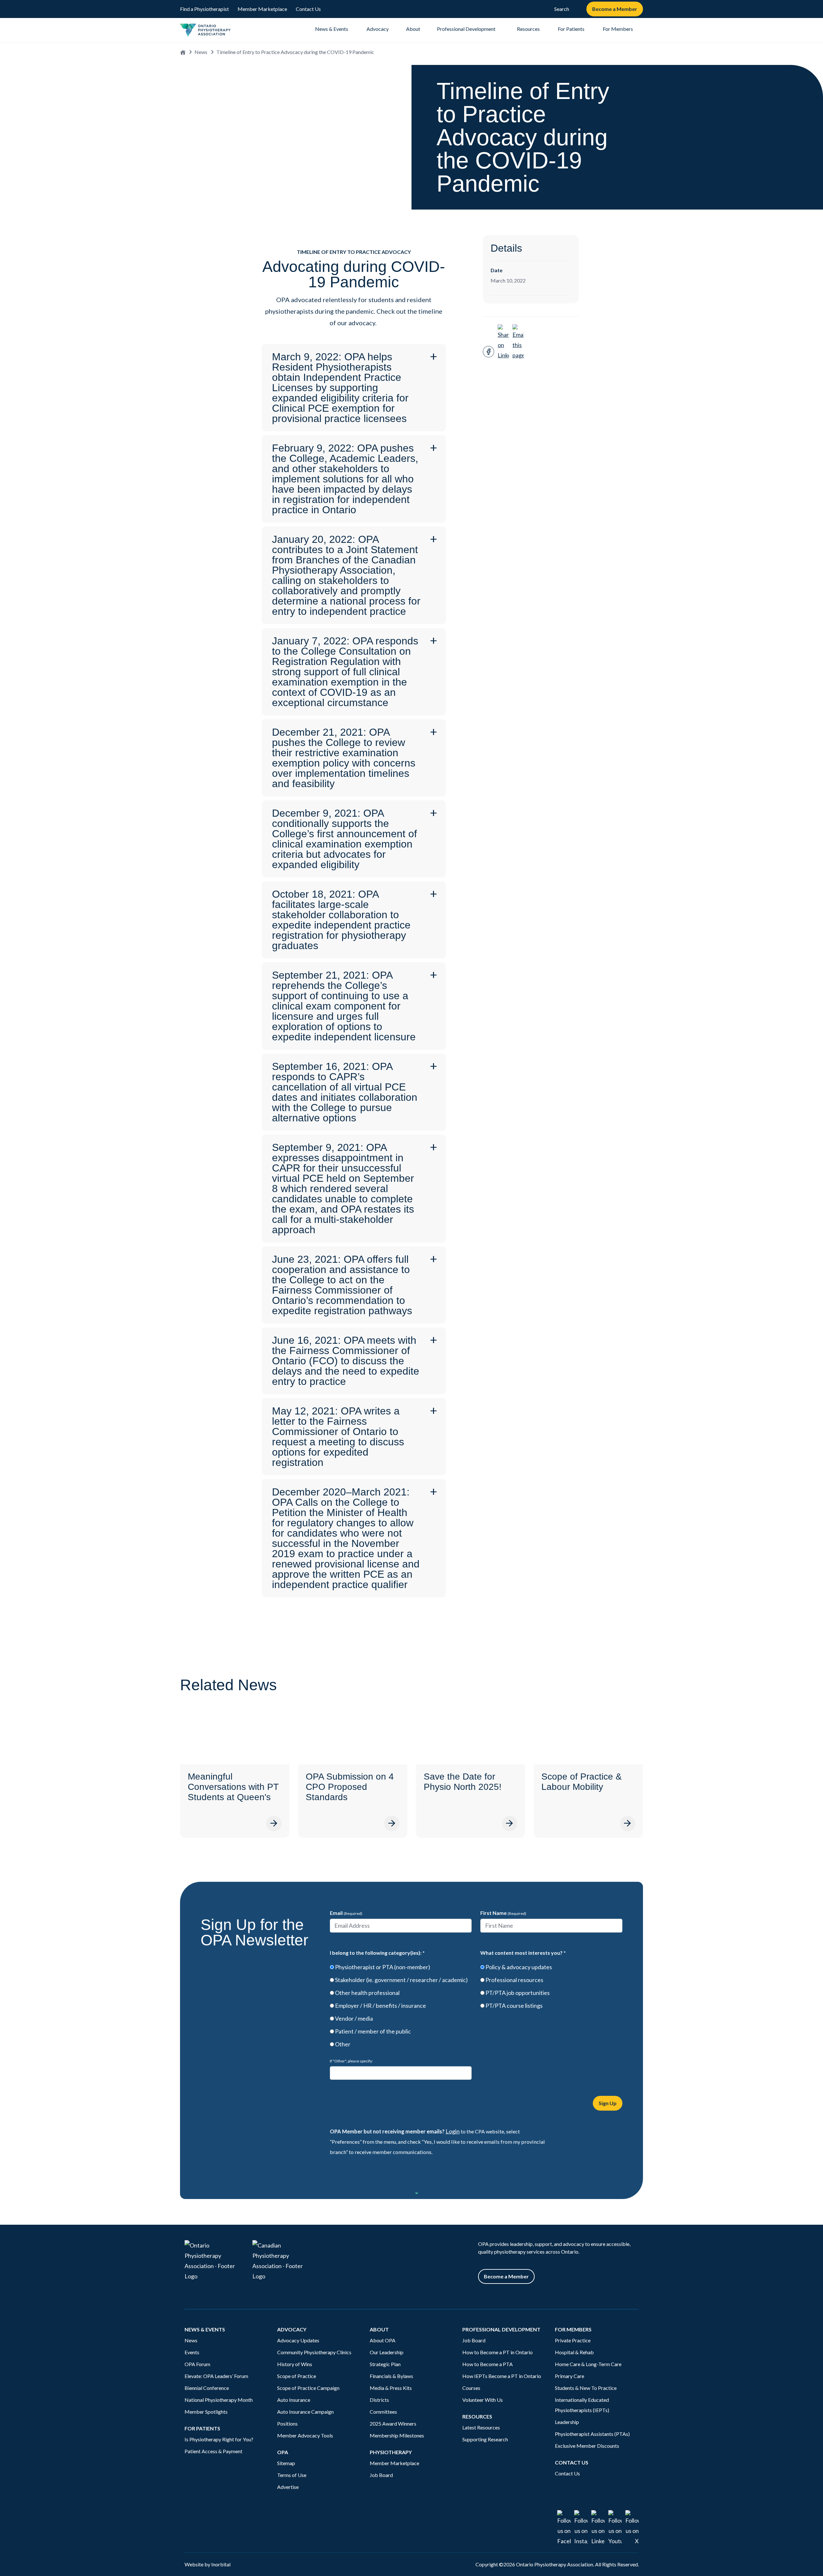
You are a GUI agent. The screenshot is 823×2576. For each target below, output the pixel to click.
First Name (503, 1913)
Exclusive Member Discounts (587, 2446)
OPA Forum (197, 2364)
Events (192, 2352)
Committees (383, 2412)
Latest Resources (481, 2427)
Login (453, 2131)
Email (346, 1913)
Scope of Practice (297, 2376)
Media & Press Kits (391, 2388)
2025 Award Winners (393, 2423)
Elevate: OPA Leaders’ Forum (216, 2376)
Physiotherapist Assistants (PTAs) (592, 2434)
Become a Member (615, 9)
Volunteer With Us (483, 2400)
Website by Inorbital (208, 2564)
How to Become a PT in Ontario (497, 2352)
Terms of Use (292, 2475)
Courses (471, 2388)
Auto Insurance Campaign (305, 2412)
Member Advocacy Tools (305, 2435)
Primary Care (570, 2376)
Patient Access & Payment (213, 2451)
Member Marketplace (262, 9)
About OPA (383, 2340)
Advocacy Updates (298, 2340)
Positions (287, 2423)
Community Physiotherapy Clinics (314, 2352)
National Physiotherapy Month (219, 2400)
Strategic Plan (385, 2364)
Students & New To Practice (586, 2388)
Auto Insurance (294, 2400)
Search (562, 9)
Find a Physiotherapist (204, 9)
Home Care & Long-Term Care (588, 2364)
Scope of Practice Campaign (308, 2388)
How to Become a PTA (488, 2364)
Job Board (381, 2475)
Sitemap (286, 2463)
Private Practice (573, 2340)
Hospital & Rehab (574, 2352)
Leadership (567, 2422)
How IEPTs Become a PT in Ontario (502, 2376)
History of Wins (295, 2364)
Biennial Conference (207, 2388)
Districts (379, 2400)
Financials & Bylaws (391, 2376)
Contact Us (308, 9)
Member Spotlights (206, 2412)
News (201, 52)
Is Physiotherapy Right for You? (219, 2439)
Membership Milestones (397, 2435)
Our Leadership (387, 2352)
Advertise (288, 2487)
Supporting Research (485, 2439)
